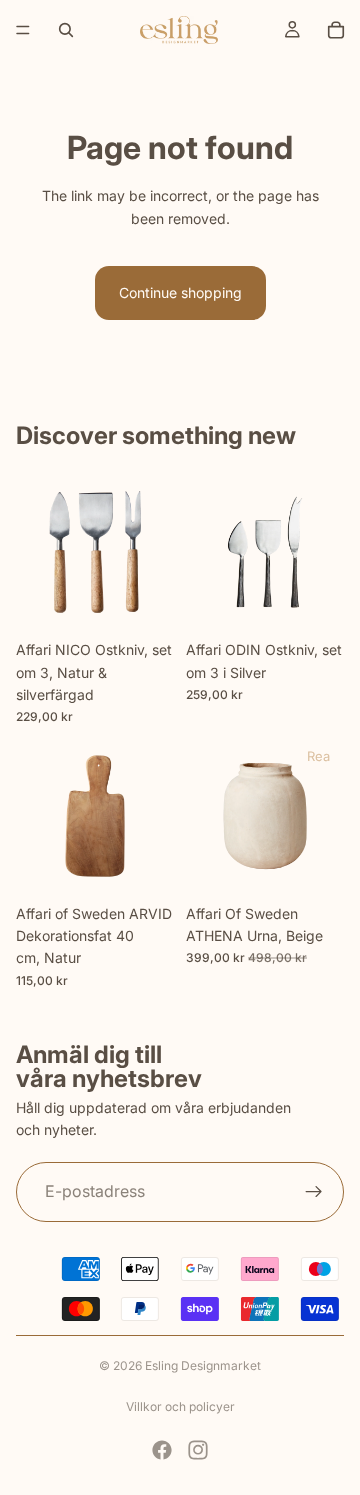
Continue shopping (180, 292)
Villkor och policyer (180, 1406)
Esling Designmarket (203, 1365)
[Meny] (23, 30)
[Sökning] (66, 30)
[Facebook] (162, 1450)
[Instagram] (198, 1450)
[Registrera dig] (314, 1192)
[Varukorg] (336, 30)
